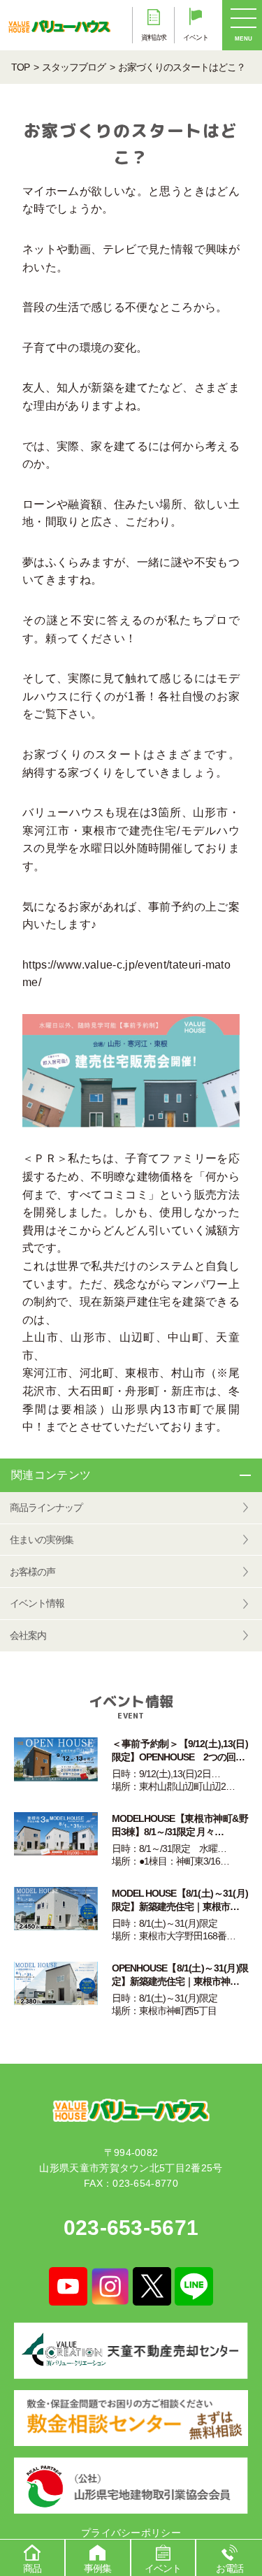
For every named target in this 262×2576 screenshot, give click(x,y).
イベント (163, 2568)
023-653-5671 (131, 2228)
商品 (32, 2568)
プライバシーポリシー (131, 2533)
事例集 (97, 2568)
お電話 (230, 2568)
